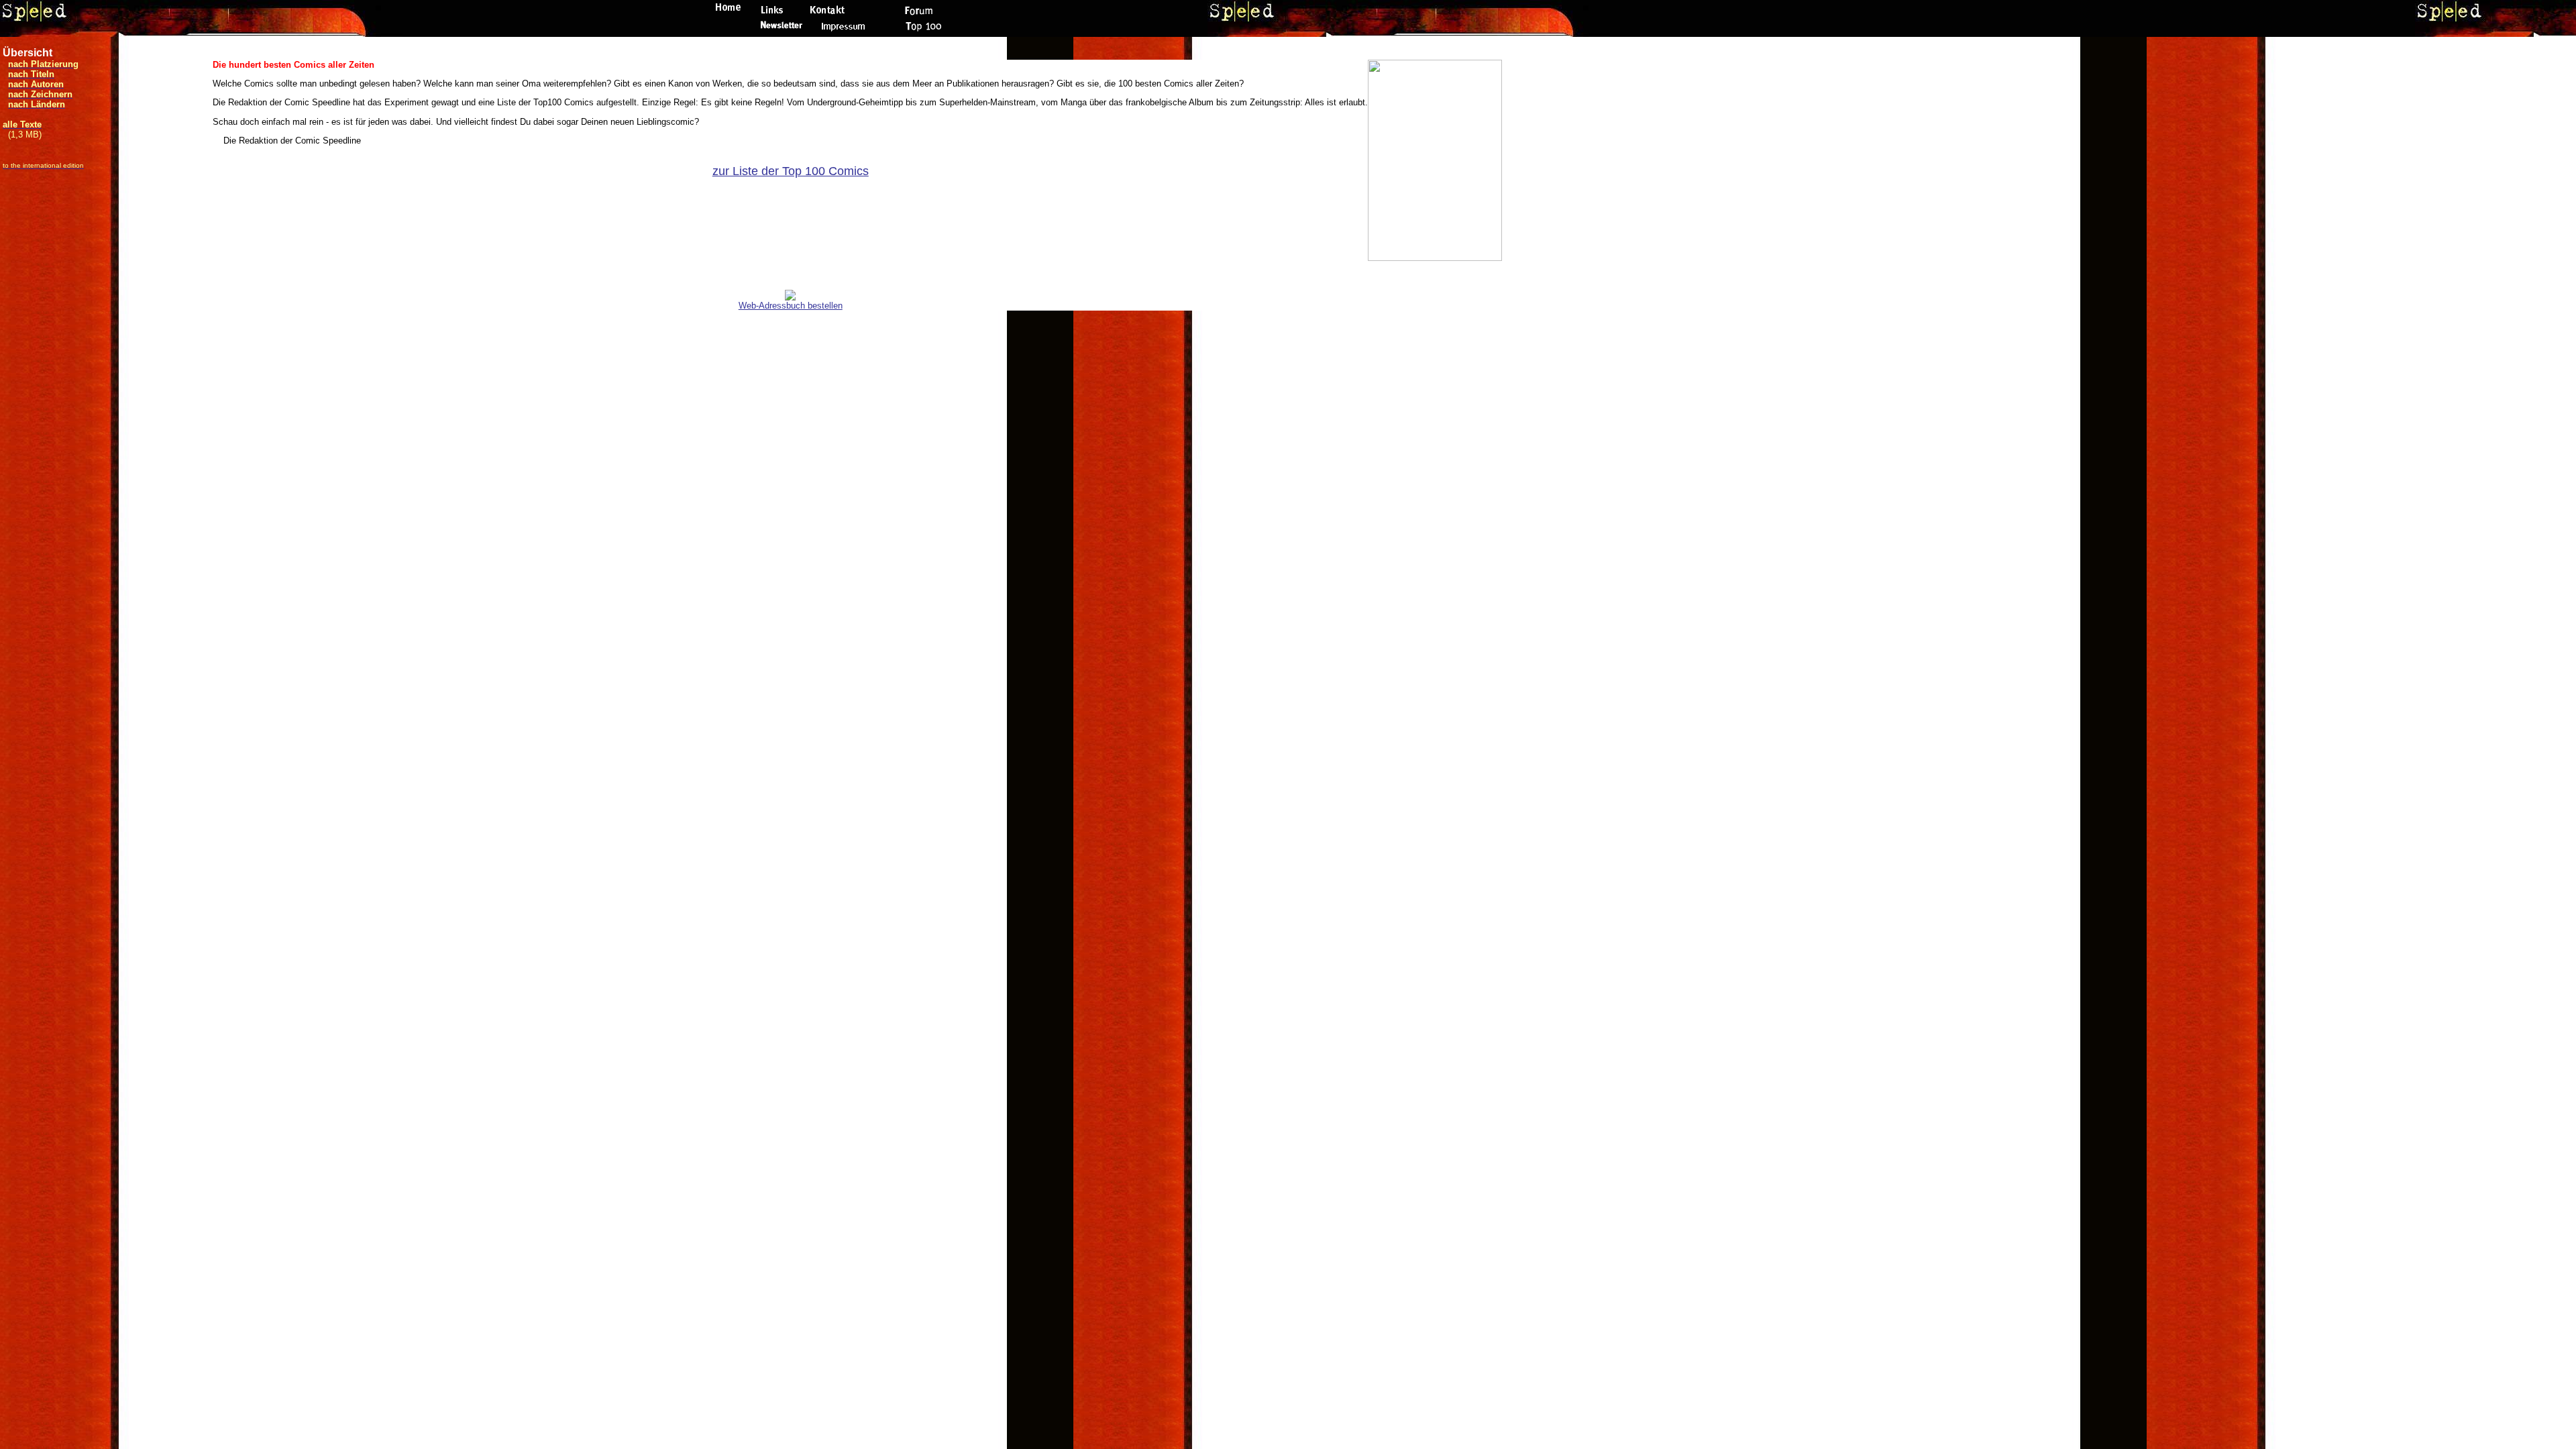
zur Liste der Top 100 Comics (791, 171)
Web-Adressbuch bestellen (791, 306)
